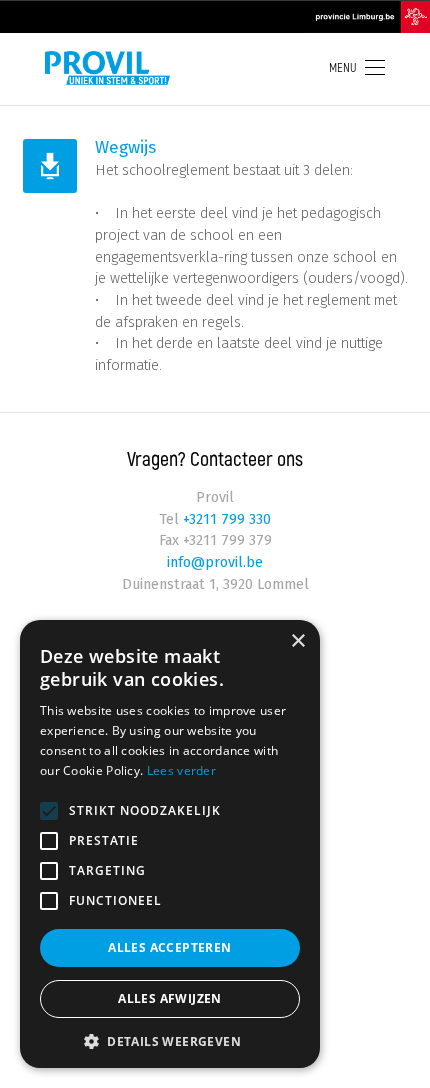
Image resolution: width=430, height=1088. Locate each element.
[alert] (170, 844)
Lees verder (181, 770)
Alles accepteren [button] (169, 947)
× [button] (297, 641)
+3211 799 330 (225, 519)
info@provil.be (215, 562)
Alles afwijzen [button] (170, 998)
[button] (170, 1039)
